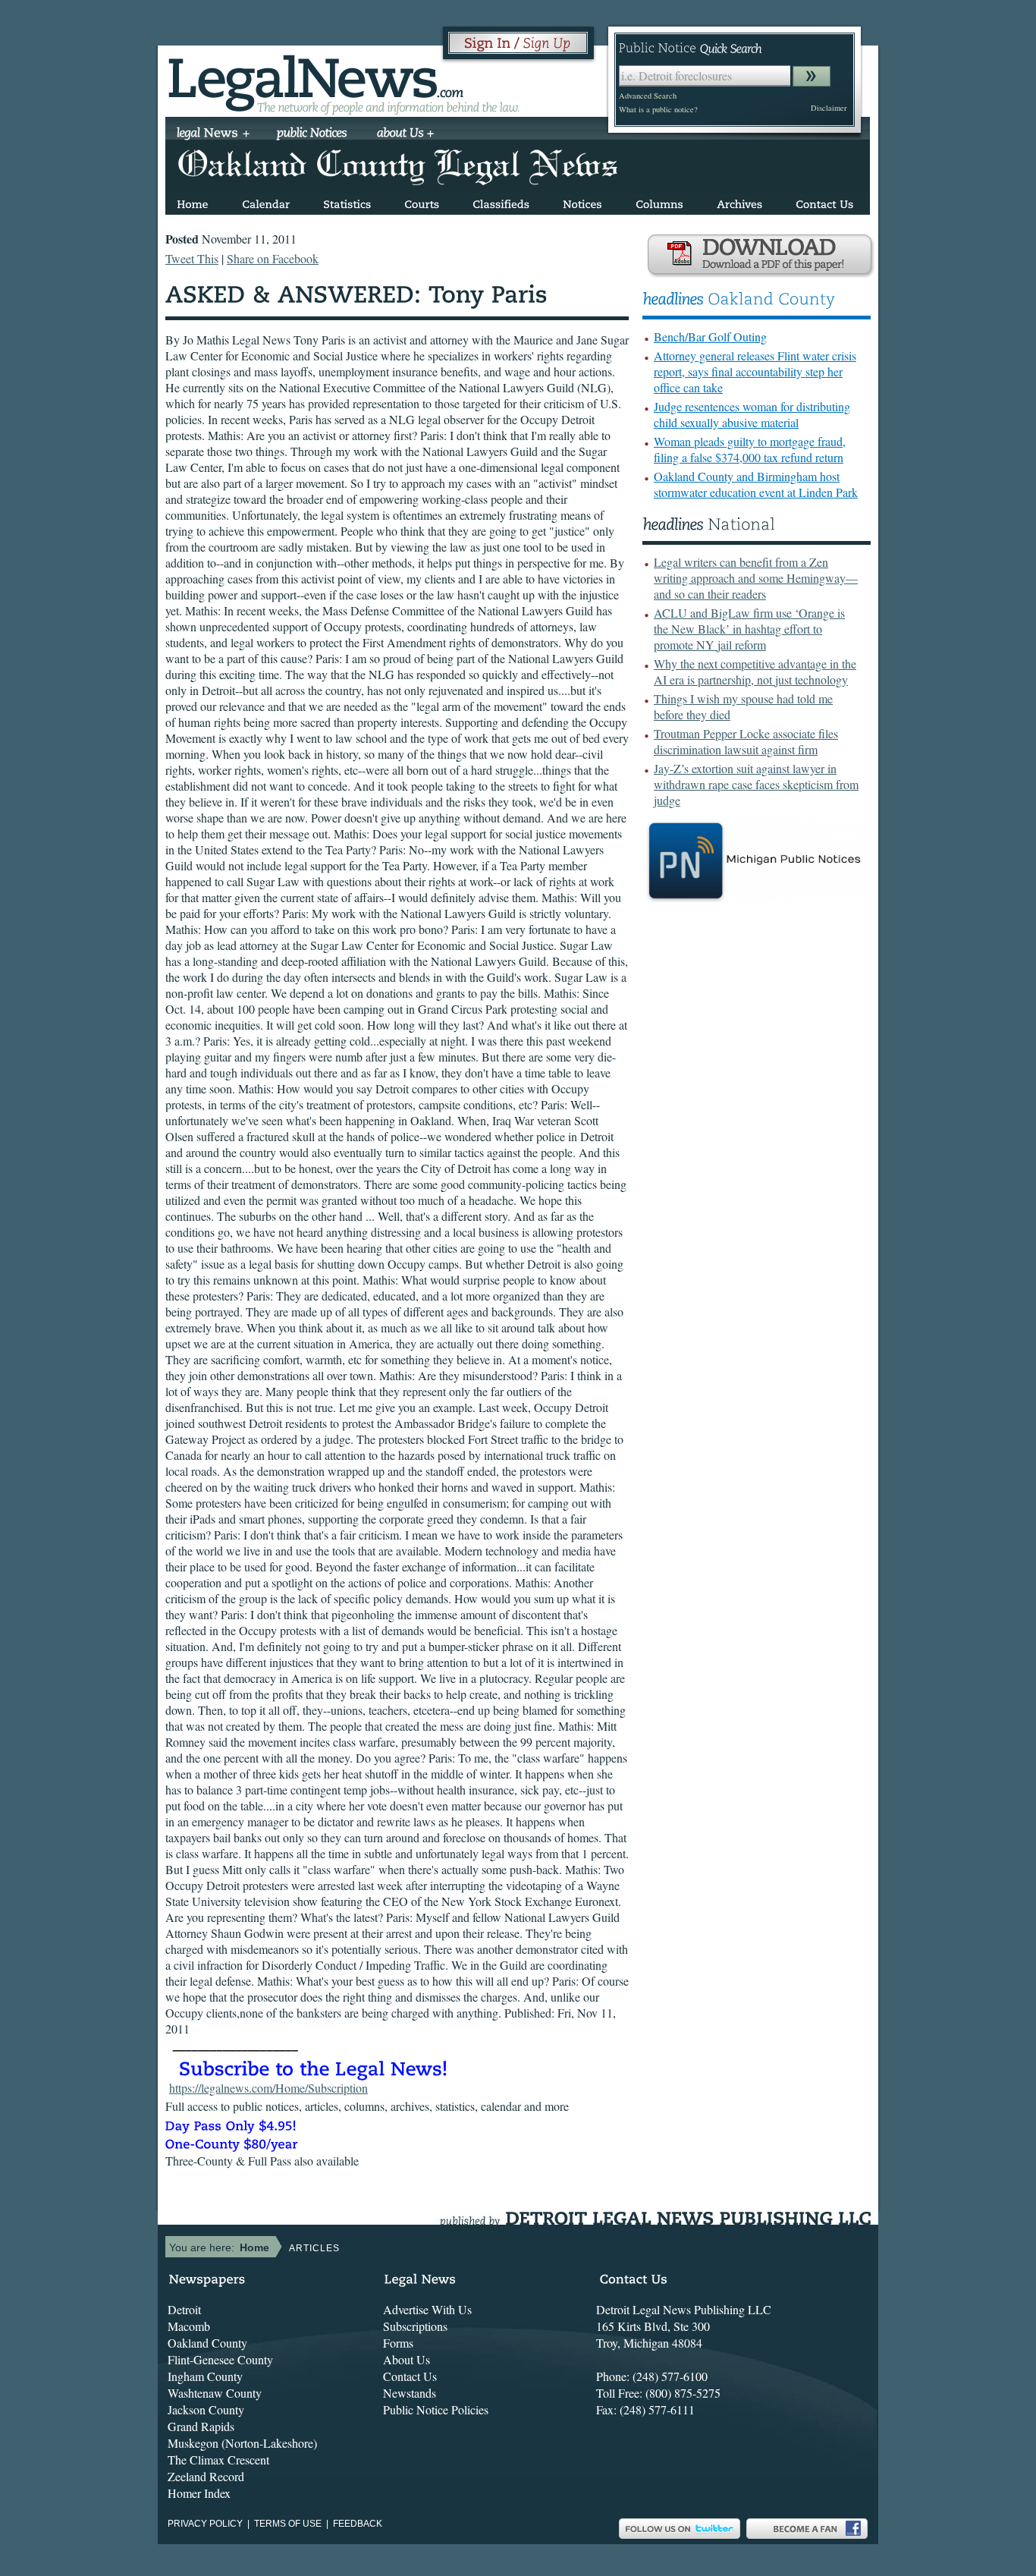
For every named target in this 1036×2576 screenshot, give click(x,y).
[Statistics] (347, 201)
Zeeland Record (206, 2476)
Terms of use (288, 2524)
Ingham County (205, 2376)
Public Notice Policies (436, 2409)
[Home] (193, 201)
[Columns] (659, 201)
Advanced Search (648, 96)
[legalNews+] (213, 134)
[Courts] (422, 201)
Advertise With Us (427, 2309)
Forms (398, 2343)
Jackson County (206, 2409)
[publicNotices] (312, 134)
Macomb (189, 2326)
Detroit (184, 2309)
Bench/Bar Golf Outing (710, 337)
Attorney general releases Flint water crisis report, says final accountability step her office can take (755, 371)
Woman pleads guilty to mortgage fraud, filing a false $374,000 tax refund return (750, 449)
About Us (407, 2359)
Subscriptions (415, 2326)
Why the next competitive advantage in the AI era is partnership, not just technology (755, 672)
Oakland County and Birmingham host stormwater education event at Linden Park (756, 484)
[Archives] (739, 201)
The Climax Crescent (218, 2460)
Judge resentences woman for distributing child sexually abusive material (752, 414)
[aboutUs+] (405, 134)
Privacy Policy (205, 2524)
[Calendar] (266, 201)
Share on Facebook (273, 258)
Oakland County (207, 2343)
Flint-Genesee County (220, 2359)
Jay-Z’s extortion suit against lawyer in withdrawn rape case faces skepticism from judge (756, 784)
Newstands (410, 2393)
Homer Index (199, 2493)
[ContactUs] (824, 201)
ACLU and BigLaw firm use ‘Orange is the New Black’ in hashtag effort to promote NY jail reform (749, 629)
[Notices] (582, 201)
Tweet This (192, 258)
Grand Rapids (201, 2426)
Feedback (358, 2524)
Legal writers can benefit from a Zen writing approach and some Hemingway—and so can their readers (756, 578)
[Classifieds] (501, 201)
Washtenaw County (215, 2393)
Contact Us (410, 2376)
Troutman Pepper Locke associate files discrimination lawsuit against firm (746, 741)
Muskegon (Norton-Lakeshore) (242, 2443)
